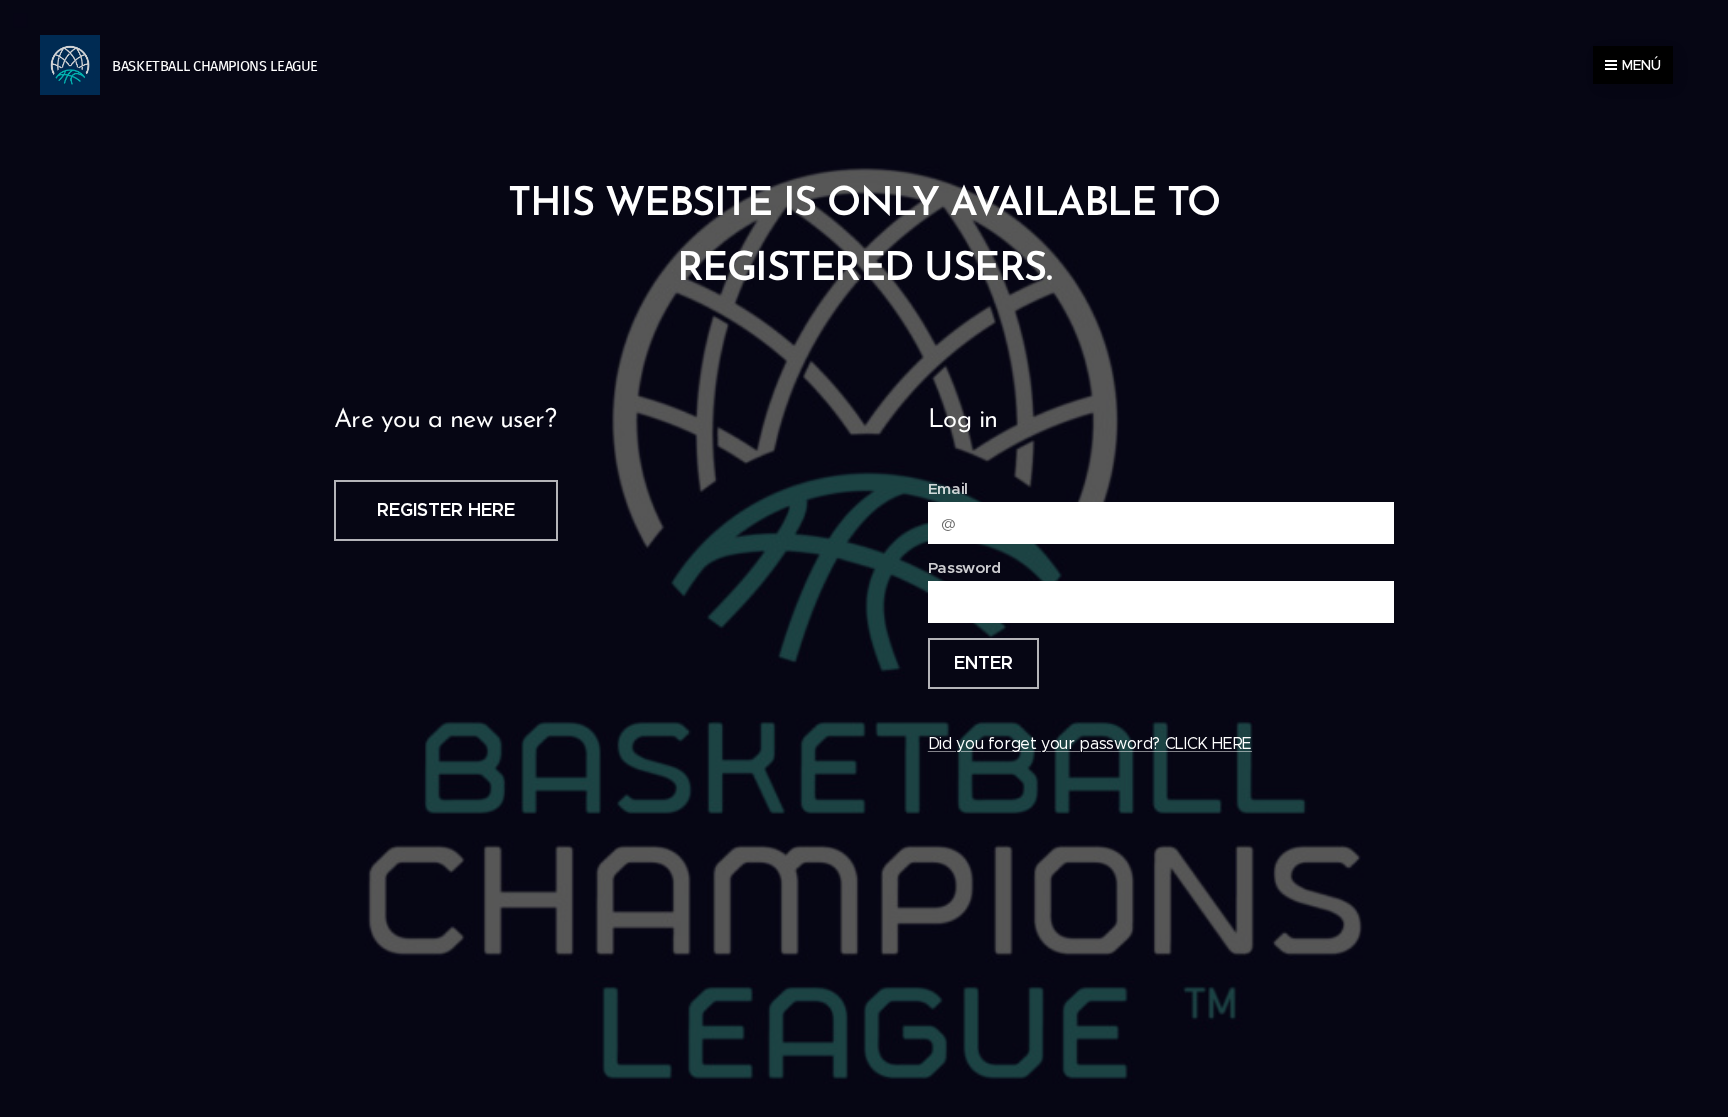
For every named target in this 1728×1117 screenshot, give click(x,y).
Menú (1641, 65)
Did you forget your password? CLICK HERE (1090, 743)
